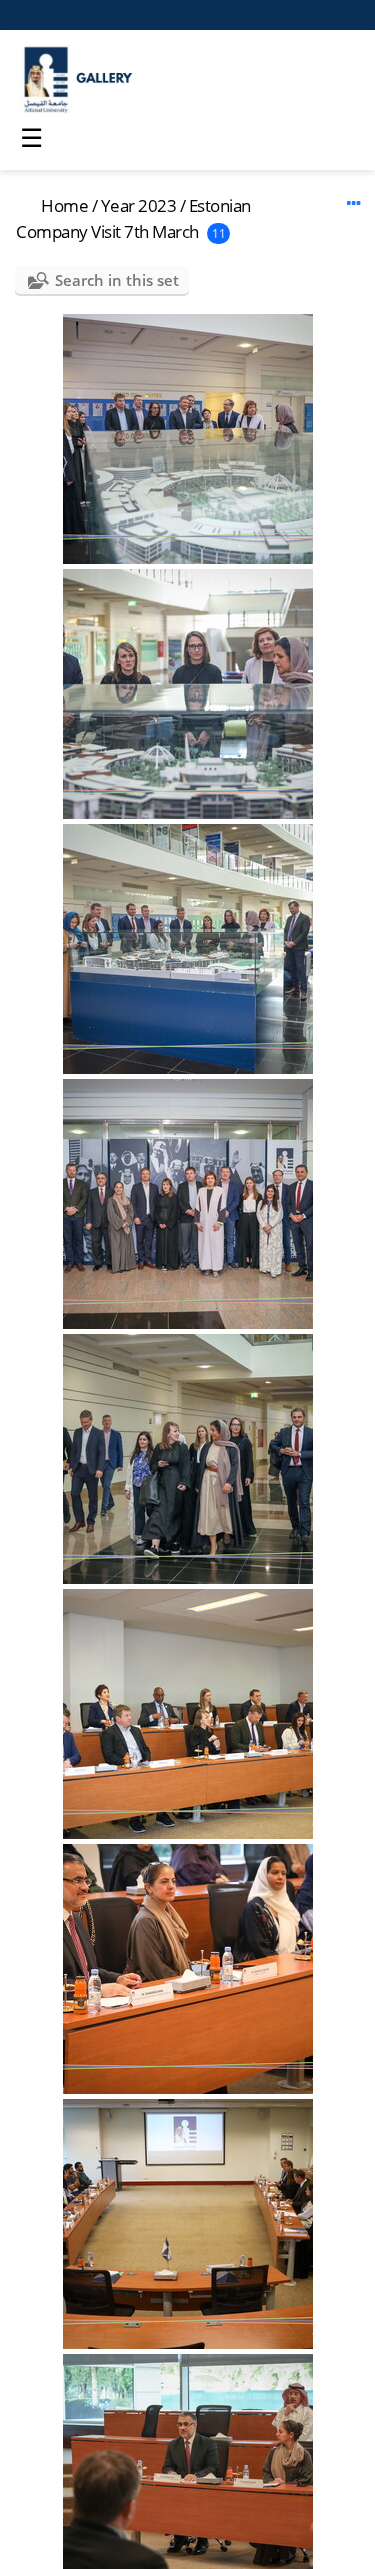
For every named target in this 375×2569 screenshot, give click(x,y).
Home (64, 205)
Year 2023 (139, 205)
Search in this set (117, 280)
